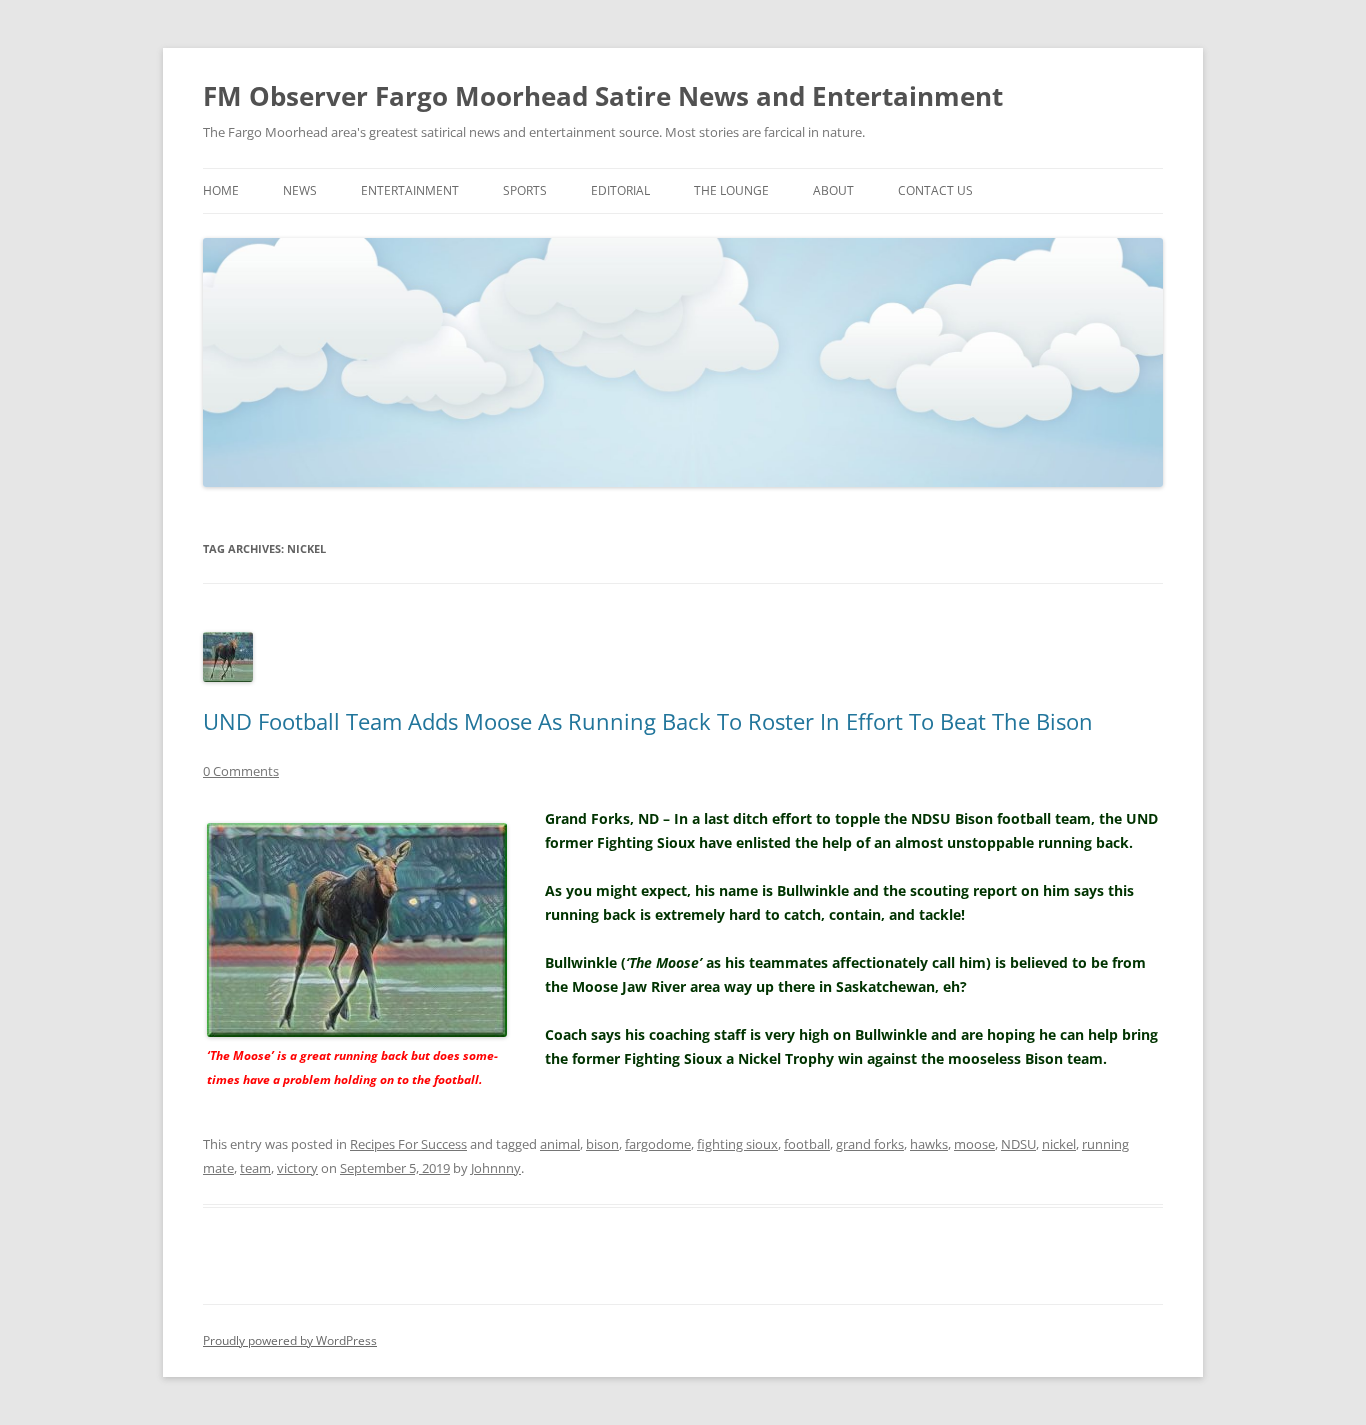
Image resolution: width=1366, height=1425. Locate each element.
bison (602, 1144)
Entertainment (410, 190)
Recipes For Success (408, 1144)
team (255, 1168)
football (807, 1144)
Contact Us (935, 190)
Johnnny (496, 1168)
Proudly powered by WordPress (290, 1340)
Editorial (620, 190)
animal (560, 1144)
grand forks (870, 1144)
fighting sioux (737, 1144)
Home (221, 190)
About (833, 190)
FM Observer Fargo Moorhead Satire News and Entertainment (603, 96)
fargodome (658, 1144)
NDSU (1018, 1144)
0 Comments (241, 771)
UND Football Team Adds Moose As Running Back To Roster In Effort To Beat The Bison (648, 721)
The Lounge (731, 190)
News (300, 190)
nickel (1059, 1144)
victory (297, 1168)
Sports (525, 190)
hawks (929, 1144)
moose (974, 1144)
